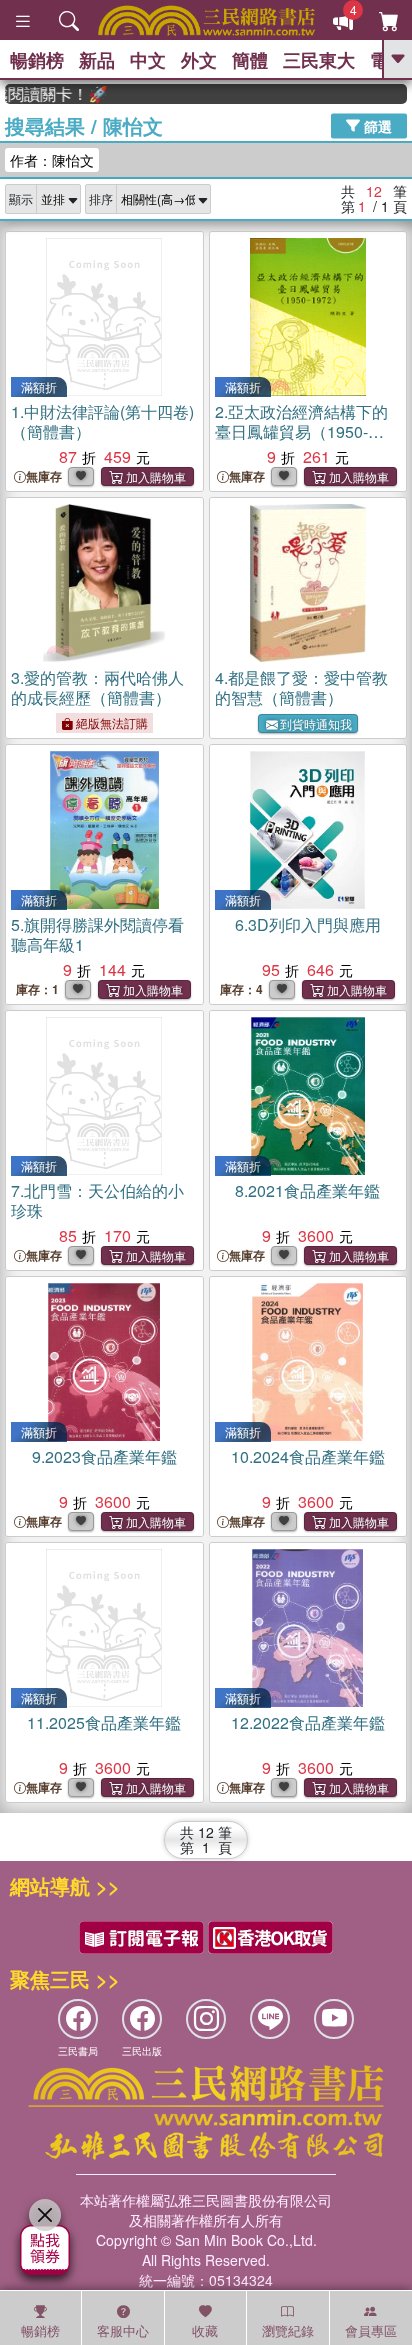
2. (301, 431)
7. (97, 1200)
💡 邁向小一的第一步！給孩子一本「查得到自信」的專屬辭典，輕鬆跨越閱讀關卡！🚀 (44, 94)
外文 (199, 60)
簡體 (250, 60)
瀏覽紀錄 (288, 2330)
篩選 (376, 125)
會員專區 (371, 2330)
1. (102, 421)
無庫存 (44, 476)
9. (104, 1456)
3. (97, 687)
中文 (148, 60)
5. (97, 934)
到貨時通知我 (316, 723)
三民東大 (319, 60)
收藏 (205, 2330)
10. (308, 1456)
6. (308, 924)
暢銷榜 (37, 60)
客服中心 (123, 2330)
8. (307, 1190)
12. (308, 1722)
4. (301, 687)
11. (104, 1722)
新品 (97, 60)
